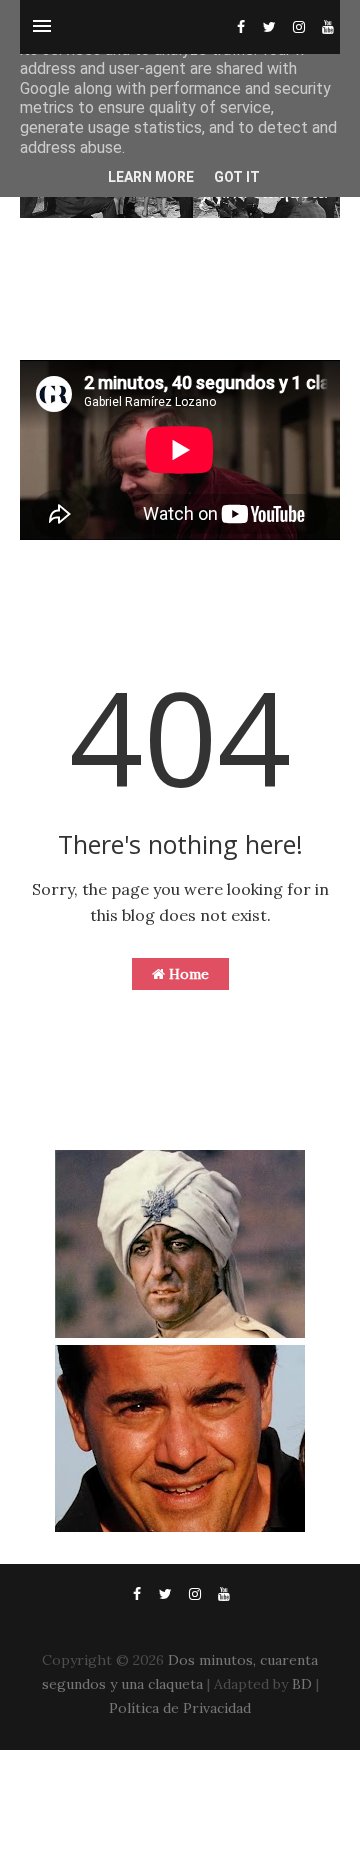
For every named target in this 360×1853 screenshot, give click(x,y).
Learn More (151, 177)
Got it (237, 177)
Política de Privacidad (180, 1708)
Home (187, 974)
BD (302, 1684)
